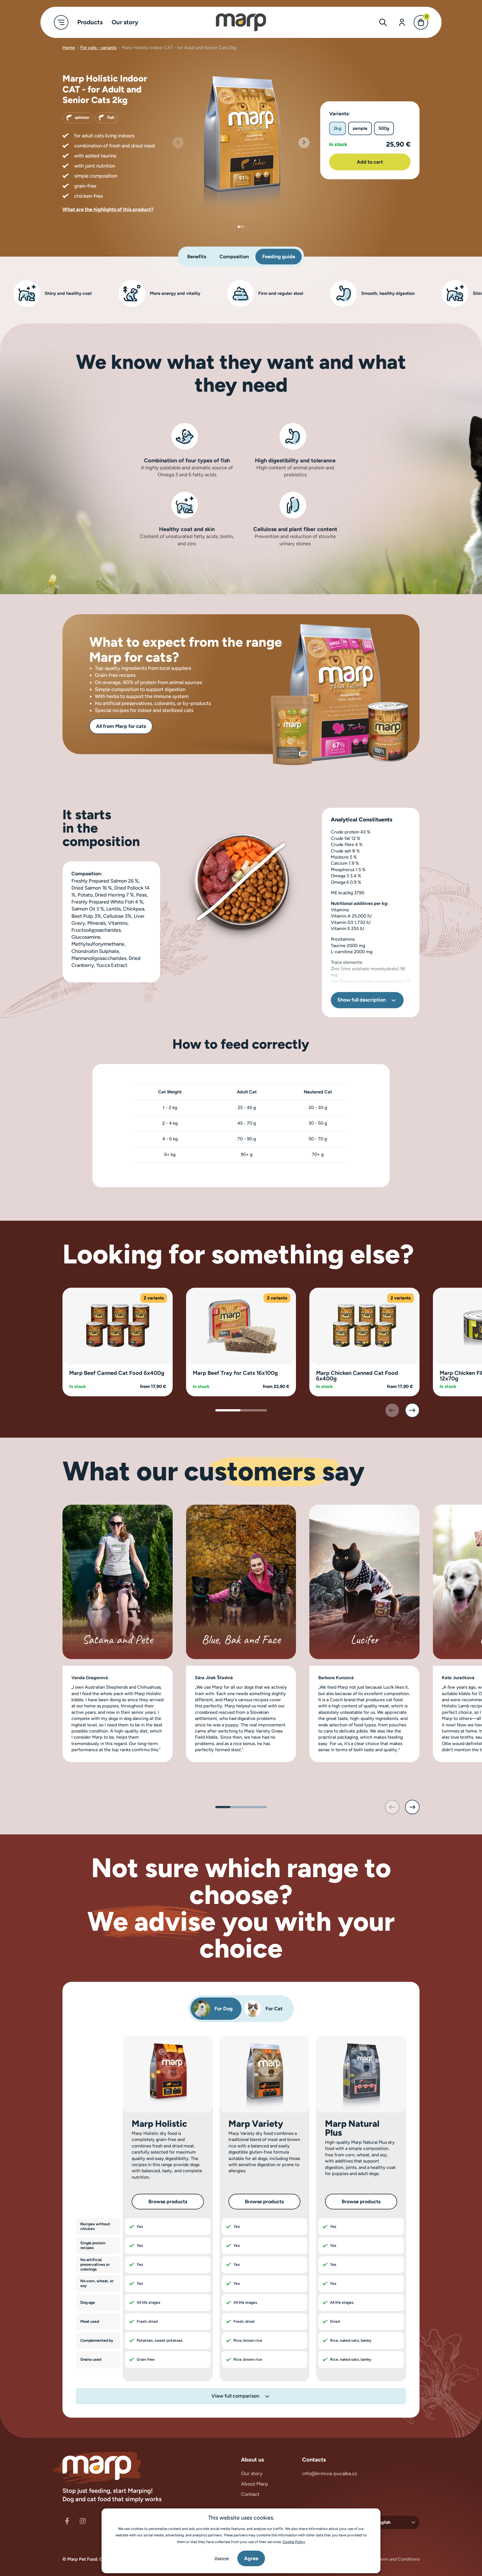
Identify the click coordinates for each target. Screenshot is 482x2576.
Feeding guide (279, 257)
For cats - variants (98, 48)
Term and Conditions (399, 2559)
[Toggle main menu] (61, 22)
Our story (252, 2474)
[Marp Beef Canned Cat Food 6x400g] (118, 1326)
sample (360, 128)
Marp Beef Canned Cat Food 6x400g (117, 1373)
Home (69, 48)
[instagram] (83, 2521)
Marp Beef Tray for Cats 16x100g (235, 1373)
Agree (251, 2558)
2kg (338, 128)
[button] (304, 143)
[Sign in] (402, 22)
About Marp (255, 2484)
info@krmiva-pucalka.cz (330, 2474)
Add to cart (370, 162)
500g (384, 128)
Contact (250, 2494)
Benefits (197, 257)
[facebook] (67, 2521)
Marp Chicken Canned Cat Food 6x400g (357, 1376)
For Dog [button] (224, 2009)
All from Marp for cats (121, 726)
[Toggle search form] (383, 22)
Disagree (222, 2558)
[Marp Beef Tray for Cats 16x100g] (241, 1326)
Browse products (168, 2202)
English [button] (383, 2522)
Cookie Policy (294, 2542)
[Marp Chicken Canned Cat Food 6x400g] (364, 1326)
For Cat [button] (274, 2009)
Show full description (362, 1000)
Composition (234, 257)
